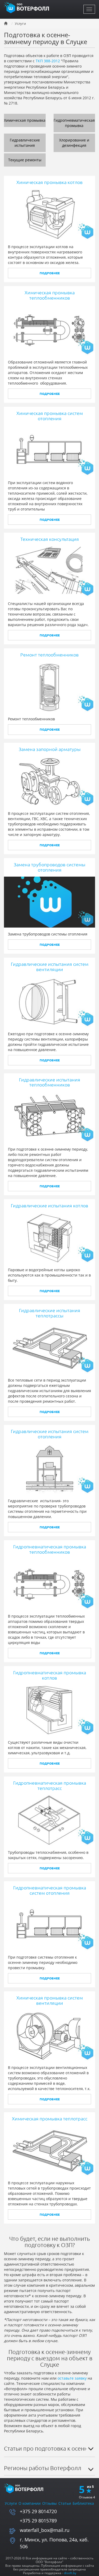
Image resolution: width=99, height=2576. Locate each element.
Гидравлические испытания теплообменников (50, 1082)
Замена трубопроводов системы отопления (49, 867)
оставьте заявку (72, 2378)
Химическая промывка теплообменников (50, 295)
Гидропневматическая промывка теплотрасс (50, 1785)
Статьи (65, 2503)
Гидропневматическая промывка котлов (50, 1675)
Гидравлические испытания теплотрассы (50, 1313)
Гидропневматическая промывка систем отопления (50, 1890)
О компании (30, 2503)
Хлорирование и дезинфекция (74, 143)
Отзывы (49, 2503)
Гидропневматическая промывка (74, 123)
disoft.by (70, 2573)
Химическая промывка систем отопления (50, 416)
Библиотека (83, 2503)
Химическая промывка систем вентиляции (50, 2000)
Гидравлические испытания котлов (49, 1206)
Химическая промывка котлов (49, 182)
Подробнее (50, 273)
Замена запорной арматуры (50, 749)
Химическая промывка (25, 120)
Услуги (11, 2503)
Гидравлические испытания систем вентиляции (50, 967)
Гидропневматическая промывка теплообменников (50, 1549)
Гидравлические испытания (25, 143)
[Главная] (28, 7)
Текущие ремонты (25, 160)
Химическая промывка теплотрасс (50, 2119)
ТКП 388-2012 (48, 61)
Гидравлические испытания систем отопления (50, 1434)
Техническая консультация (50, 539)
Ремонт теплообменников (49, 655)
